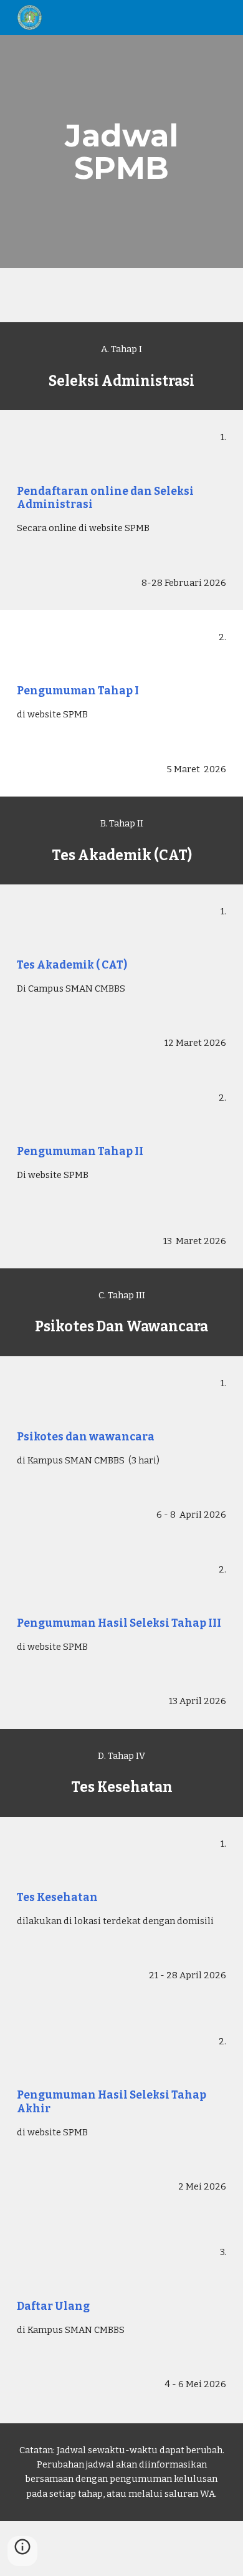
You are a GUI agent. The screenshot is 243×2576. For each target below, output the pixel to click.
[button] (22, 2551)
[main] (121, 152)
